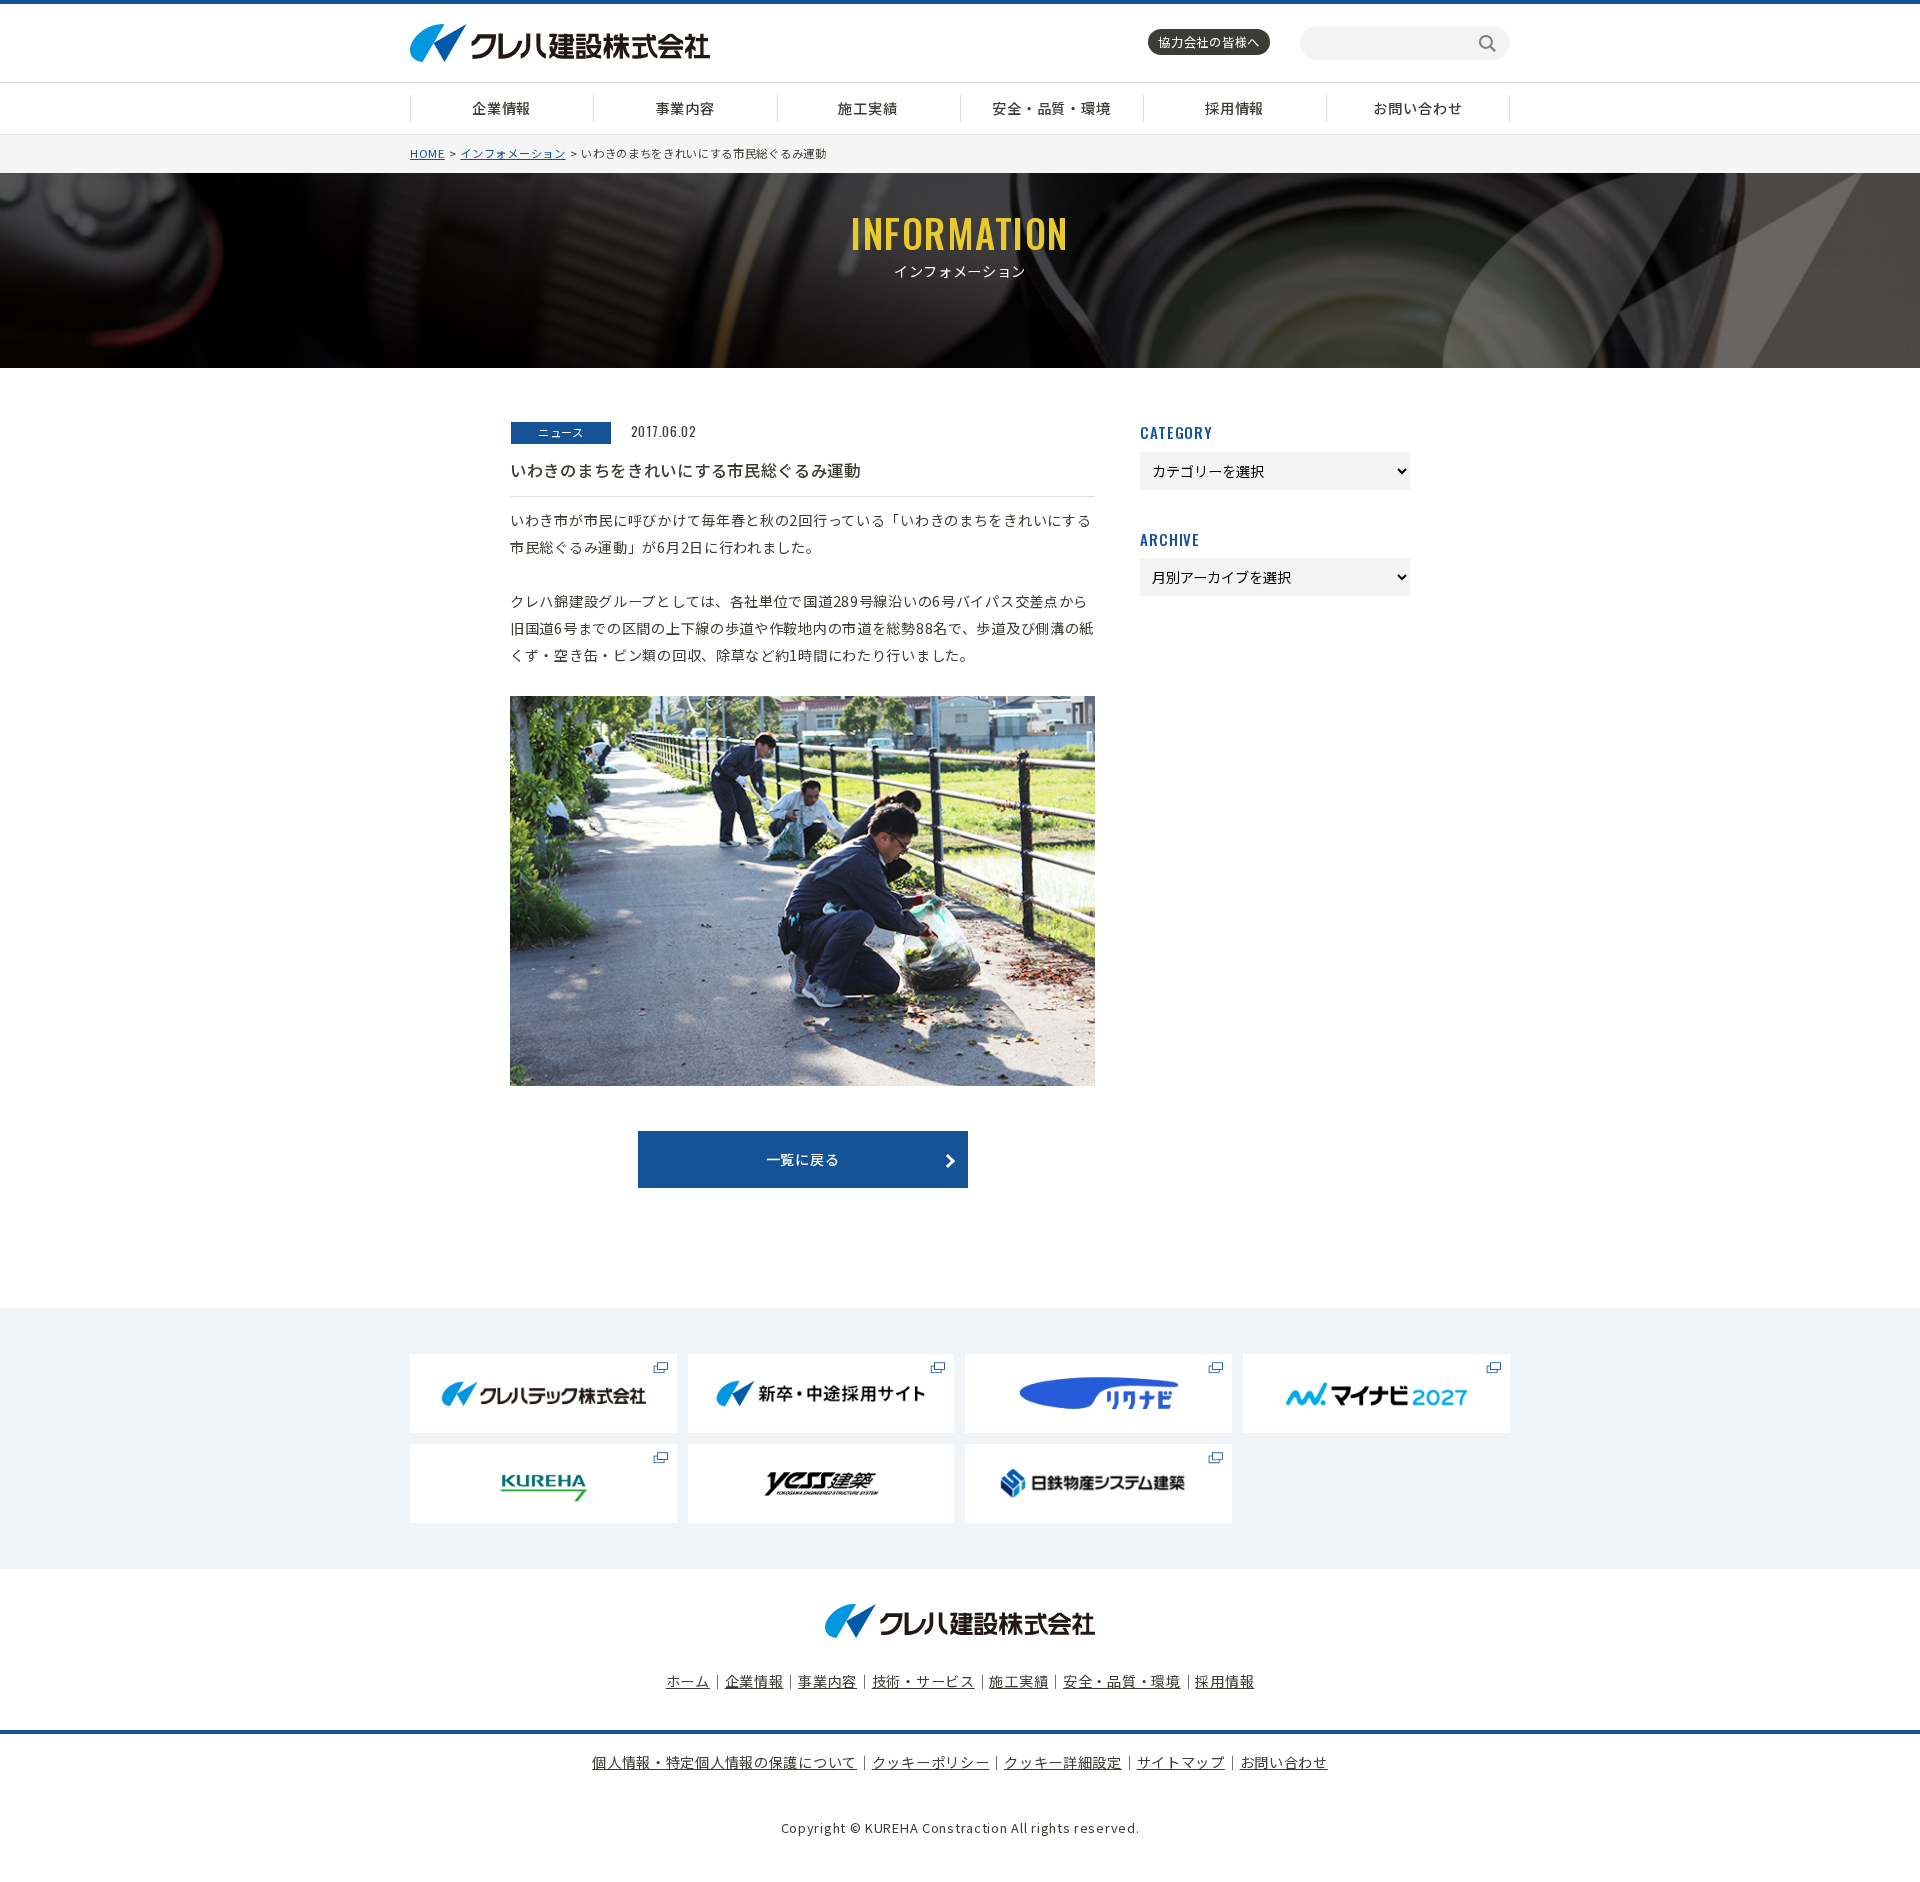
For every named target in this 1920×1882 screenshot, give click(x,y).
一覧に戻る (803, 1159)
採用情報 (1234, 108)
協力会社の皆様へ (1209, 42)
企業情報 (501, 108)
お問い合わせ (1417, 108)
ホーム (688, 1681)
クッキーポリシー (931, 1762)
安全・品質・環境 (1051, 108)
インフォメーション (512, 153)
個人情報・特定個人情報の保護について (724, 1762)
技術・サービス (923, 1681)
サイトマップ (1181, 1762)
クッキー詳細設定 (1063, 1762)
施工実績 (867, 108)
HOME (427, 153)
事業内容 (684, 108)
